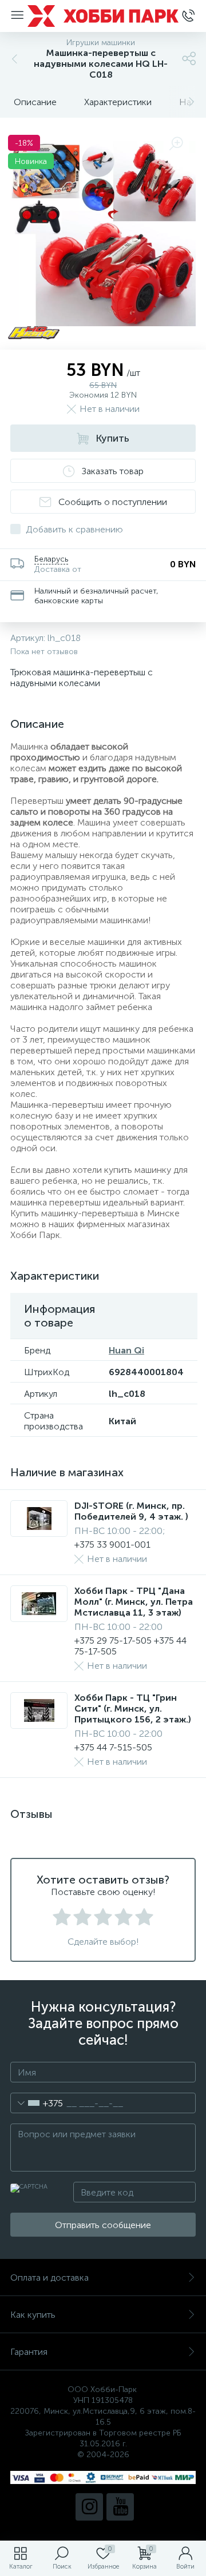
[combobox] (37, 2103)
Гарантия (29, 2352)
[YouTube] (120, 2507)
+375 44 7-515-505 (113, 1747)
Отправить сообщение (103, 2225)
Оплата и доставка (49, 2277)
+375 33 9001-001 (112, 1545)
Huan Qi (126, 1350)
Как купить (33, 2315)
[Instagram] (89, 2507)
